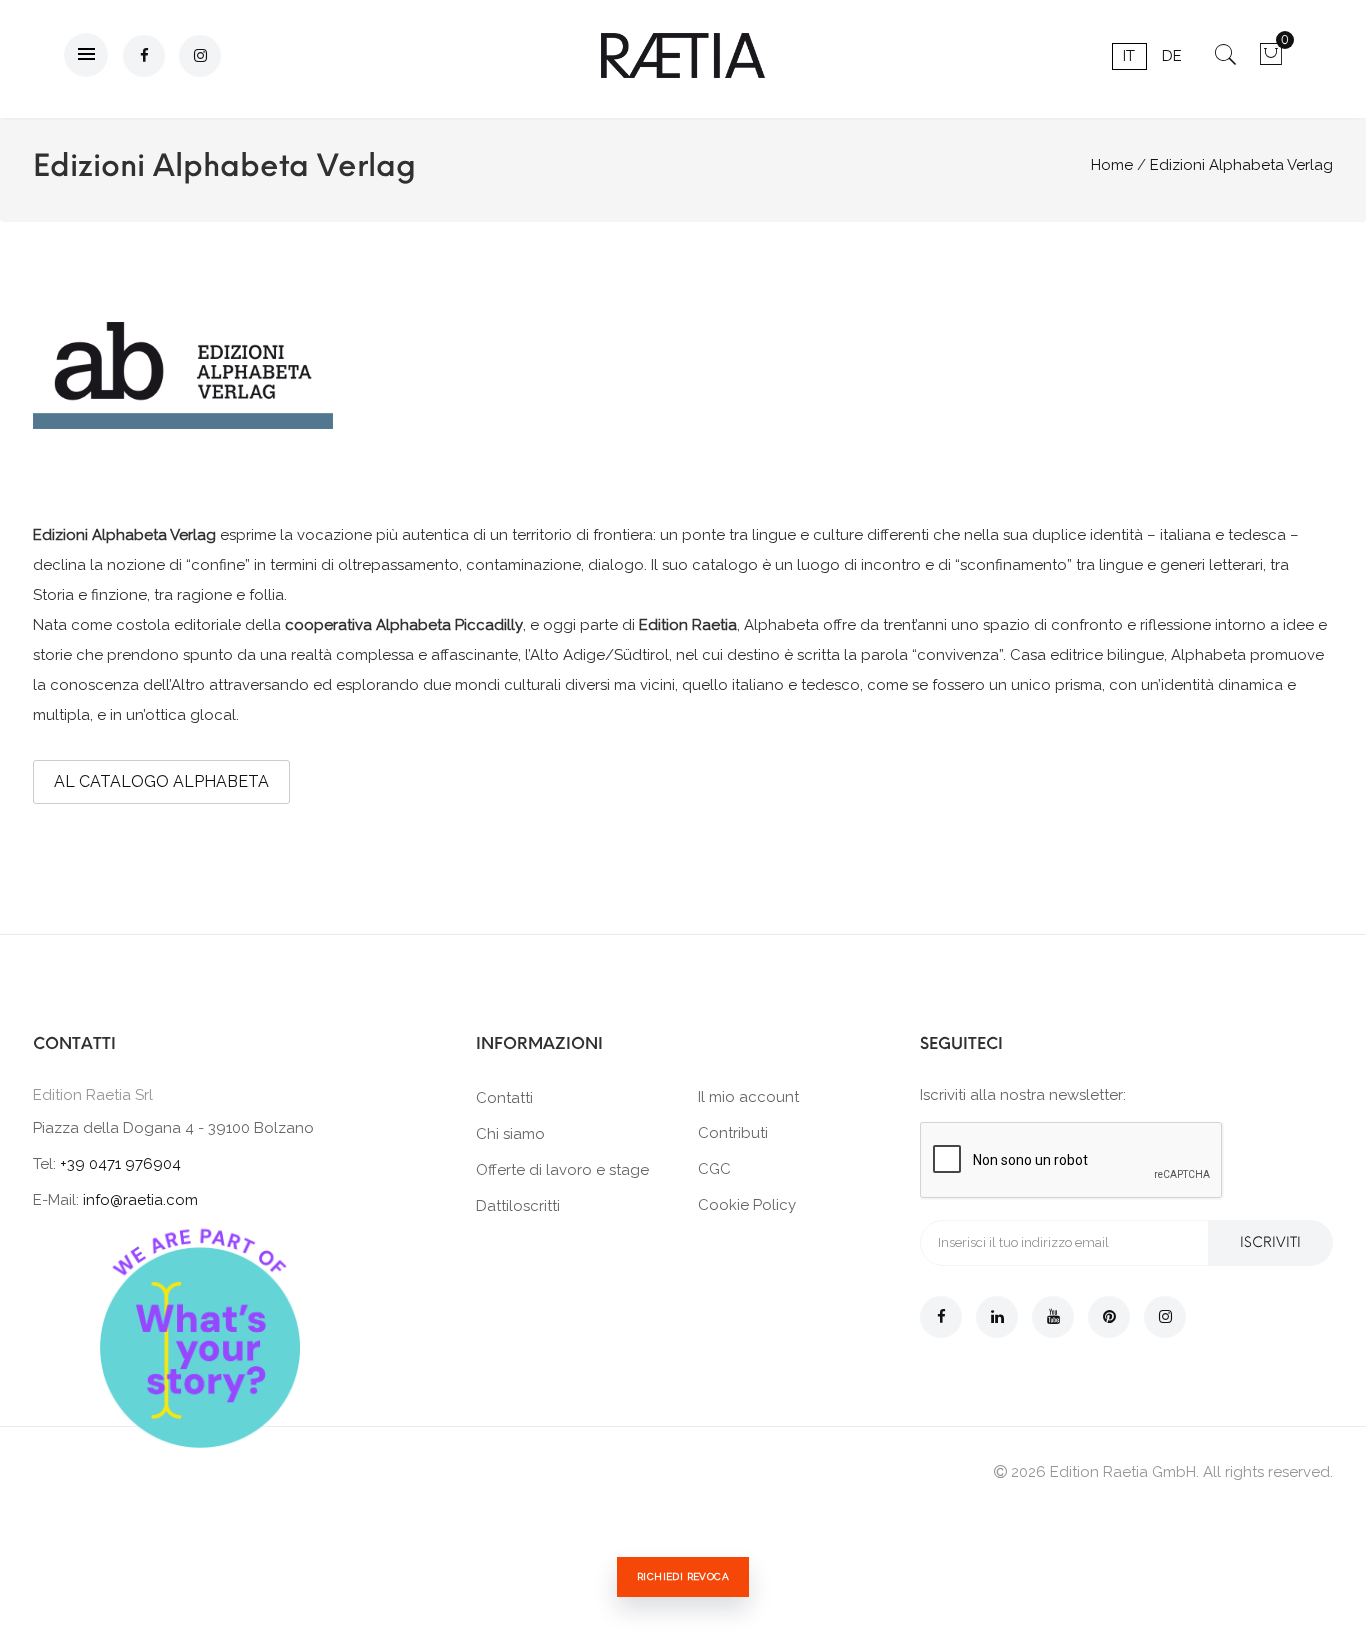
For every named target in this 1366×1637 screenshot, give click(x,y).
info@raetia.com (140, 1200)
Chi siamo (510, 1134)
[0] (1270, 61)
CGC (714, 1169)
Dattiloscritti (518, 1206)
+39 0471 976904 (120, 1164)
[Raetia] (683, 55)
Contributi (733, 1133)
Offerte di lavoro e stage (562, 1170)
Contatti (504, 1098)
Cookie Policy (747, 1205)
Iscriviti (1270, 1242)
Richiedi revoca (683, 1576)
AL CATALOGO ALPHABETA (161, 781)
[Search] (1225, 61)
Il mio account (748, 1097)
